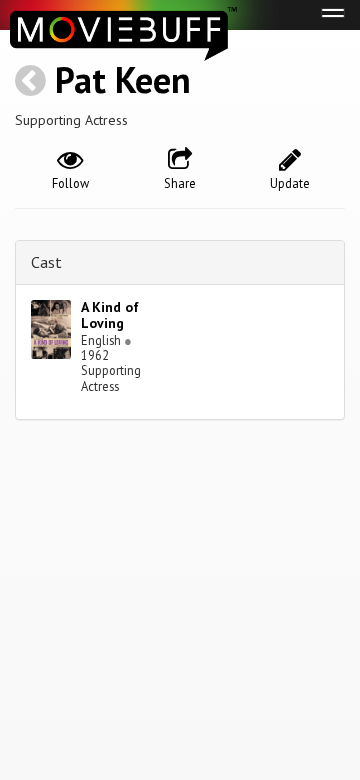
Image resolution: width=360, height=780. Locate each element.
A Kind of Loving (110, 315)
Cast (46, 262)
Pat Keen (123, 79)
